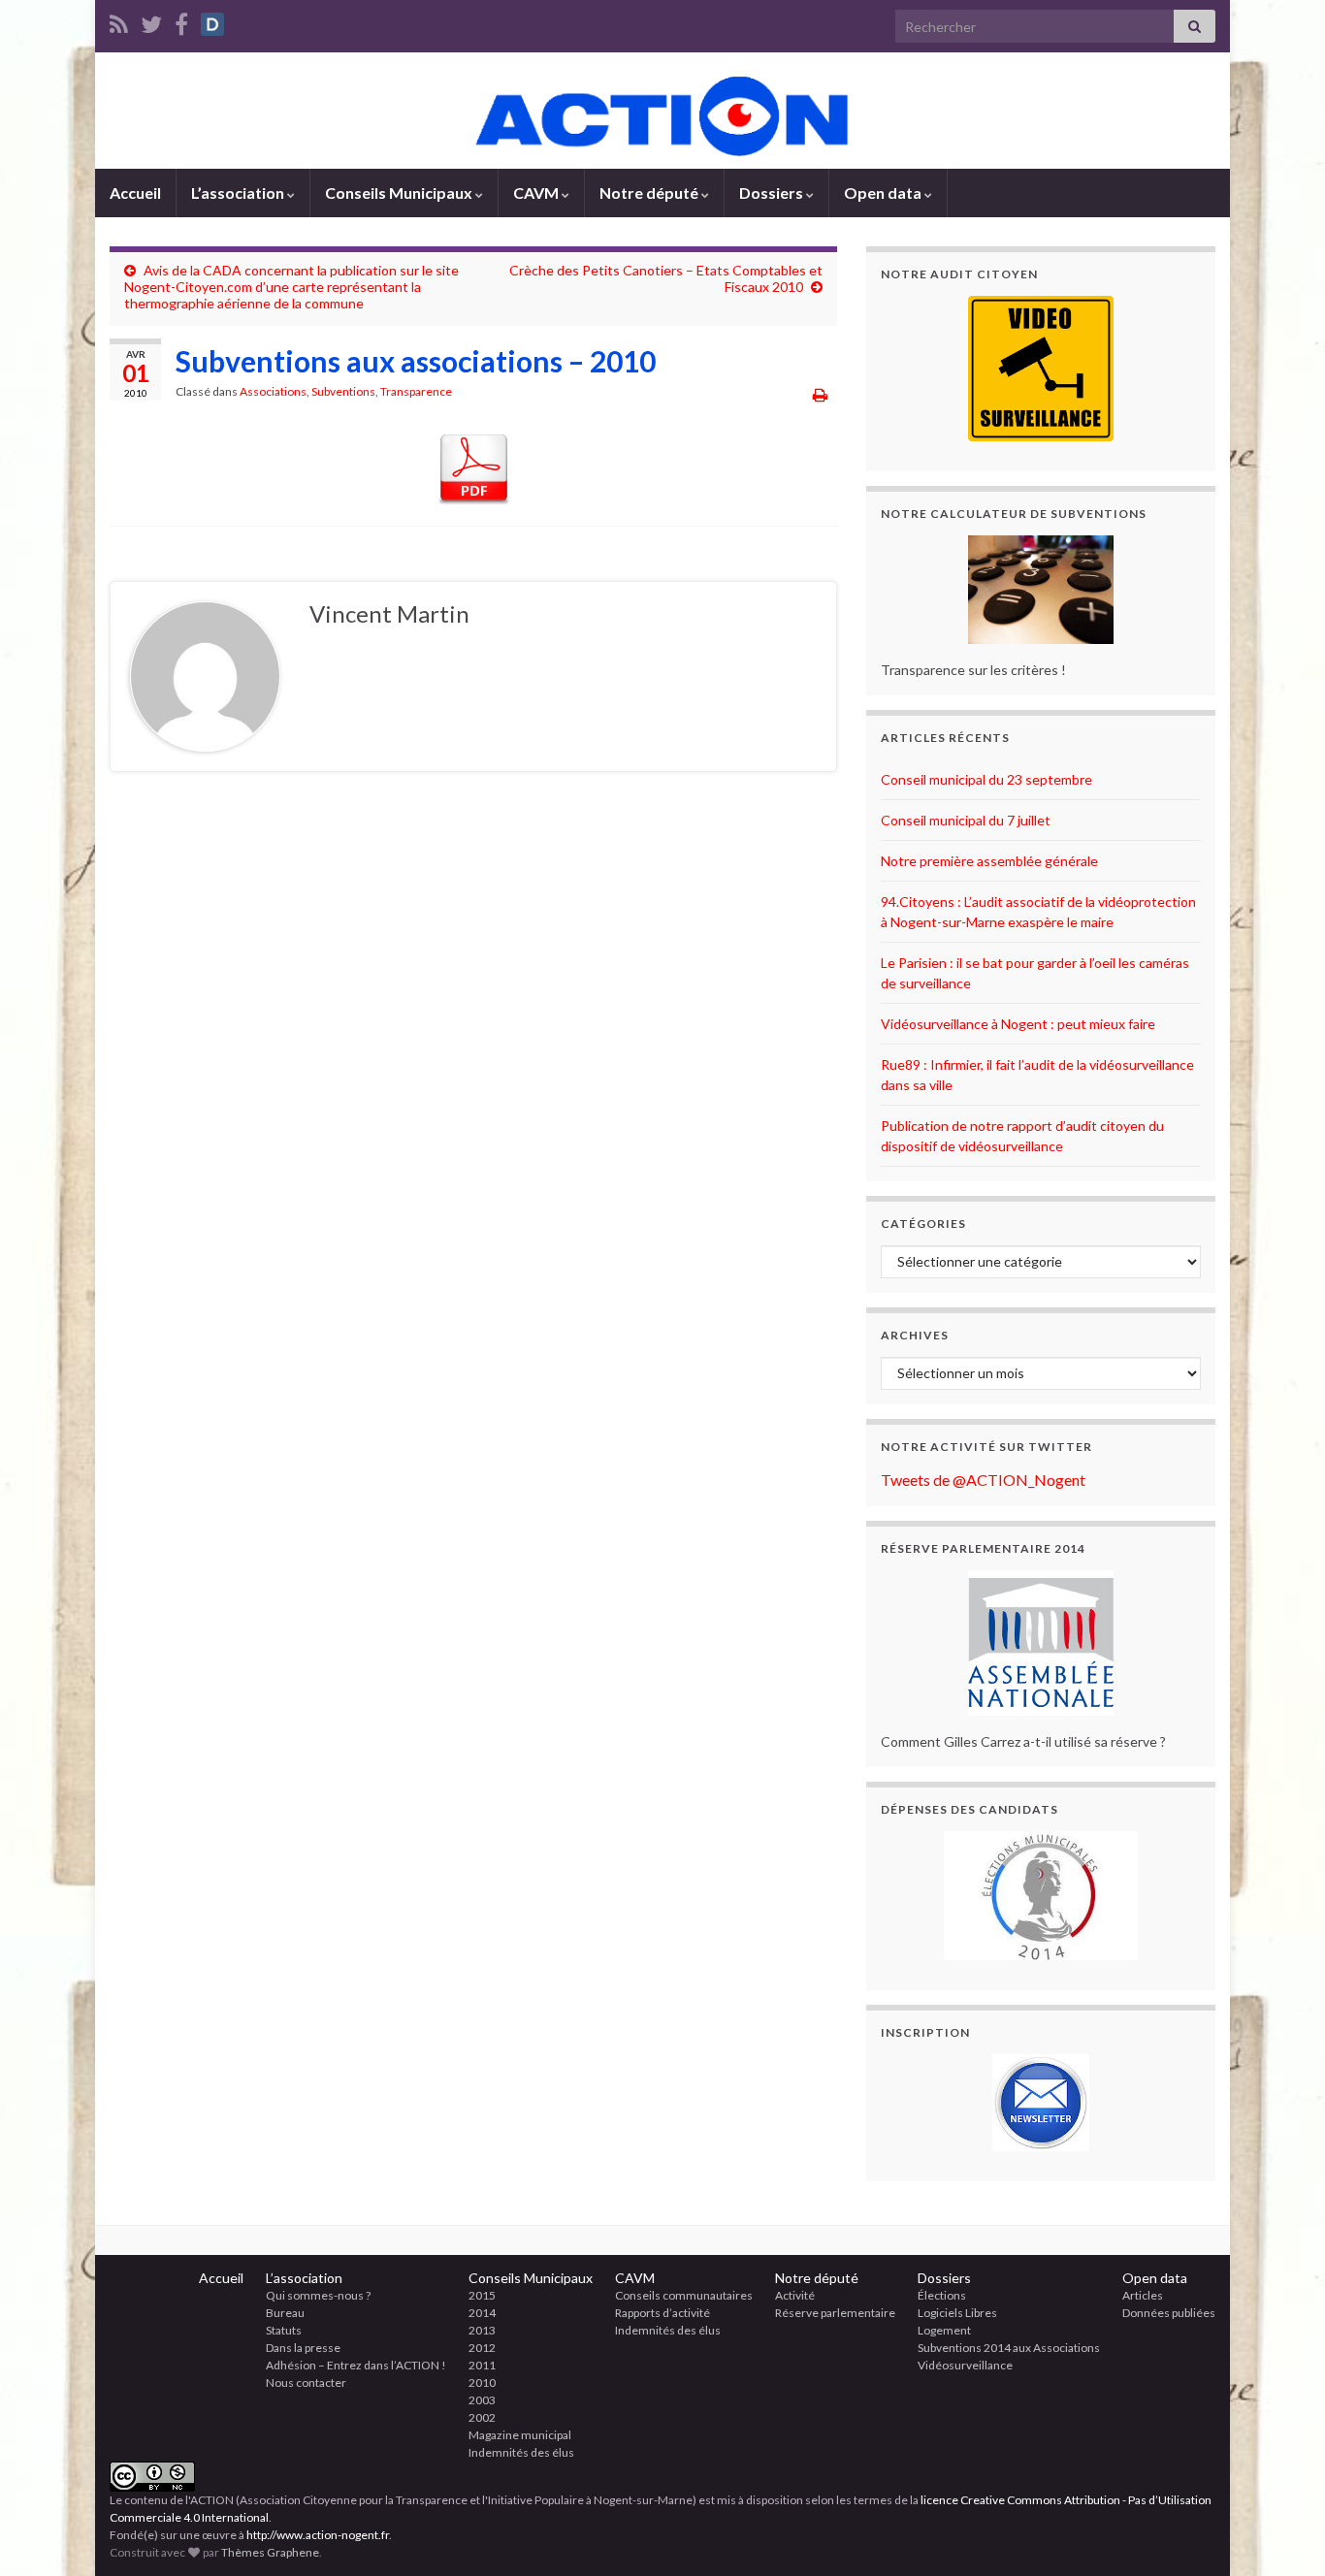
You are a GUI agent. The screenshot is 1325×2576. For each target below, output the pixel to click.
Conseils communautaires (684, 2295)
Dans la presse (303, 2348)
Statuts (284, 2330)
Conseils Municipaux (400, 193)
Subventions (343, 391)
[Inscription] (1041, 2103)
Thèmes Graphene (270, 2552)
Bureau (285, 2313)
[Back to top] (1281, 2532)
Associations (273, 391)
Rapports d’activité (662, 2313)
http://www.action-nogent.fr (318, 2535)
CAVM (537, 193)
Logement (944, 2330)
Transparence (416, 391)
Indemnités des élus (521, 2452)
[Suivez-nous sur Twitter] (151, 21)
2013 (482, 2330)
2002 (482, 2417)
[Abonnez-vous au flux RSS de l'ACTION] (119, 21)
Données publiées (1169, 2313)
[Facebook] (181, 21)
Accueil (135, 193)
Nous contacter (306, 2383)
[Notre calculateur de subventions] (1041, 590)
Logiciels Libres (957, 2313)
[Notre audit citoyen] (1041, 369)
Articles (1143, 2295)
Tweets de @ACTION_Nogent (983, 1480)
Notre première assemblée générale (989, 861)
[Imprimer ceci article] (820, 394)
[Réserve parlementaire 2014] (1041, 1643)
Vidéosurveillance (965, 2365)
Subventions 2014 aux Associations (1009, 2348)
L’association (239, 193)
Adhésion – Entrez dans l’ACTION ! (356, 2365)
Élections (942, 2295)
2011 (482, 2365)
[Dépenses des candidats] (1041, 1896)
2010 (482, 2383)
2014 (482, 2313)
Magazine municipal (520, 2435)
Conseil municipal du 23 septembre (986, 779)
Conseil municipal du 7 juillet (966, 820)
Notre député (650, 193)
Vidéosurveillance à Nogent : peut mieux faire (1018, 1024)
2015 (482, 2295)
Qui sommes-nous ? (318, 2295)
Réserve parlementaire (835, 2313)
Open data (884, 193)
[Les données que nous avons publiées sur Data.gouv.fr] (212, 21)
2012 (482, 2348)
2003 (482, 2400)
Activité (795, 2295)
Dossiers (773, 193)
